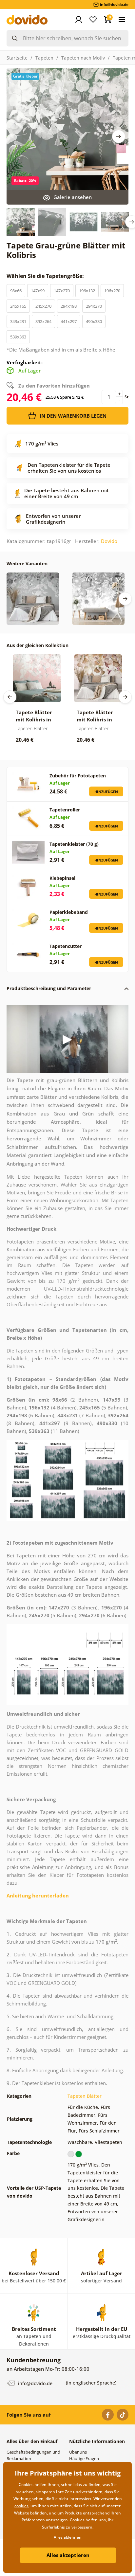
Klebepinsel (62, 878)
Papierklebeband (69, 912)
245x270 (43, 306)
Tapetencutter (66, 946)
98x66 (16, 291)
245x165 (18, 306)
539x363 (18, 337)
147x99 (38, 291)
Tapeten (44, 58)
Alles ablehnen (68, 2537)
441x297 (69, 321)
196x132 (87, 291)
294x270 (94, 306)
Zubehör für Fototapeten (78, 776)
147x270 (62, 291)
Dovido (109, 541)
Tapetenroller (65, 810)
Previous (10, 697)
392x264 (43, 321)
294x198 (69, 306)
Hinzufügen (106, 792)
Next (119, 136)
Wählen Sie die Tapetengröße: (46, 276)
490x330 (94, 321)
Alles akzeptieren (68, 2555)
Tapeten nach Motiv (83, 58)
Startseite (17, 58)
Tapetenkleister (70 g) (74, 844)
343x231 (18, 321)
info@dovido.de (35, 2383)
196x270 (112, 291)
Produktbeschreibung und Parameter (49, 988)
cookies (21, 2506)
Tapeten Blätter (85, 2096)
